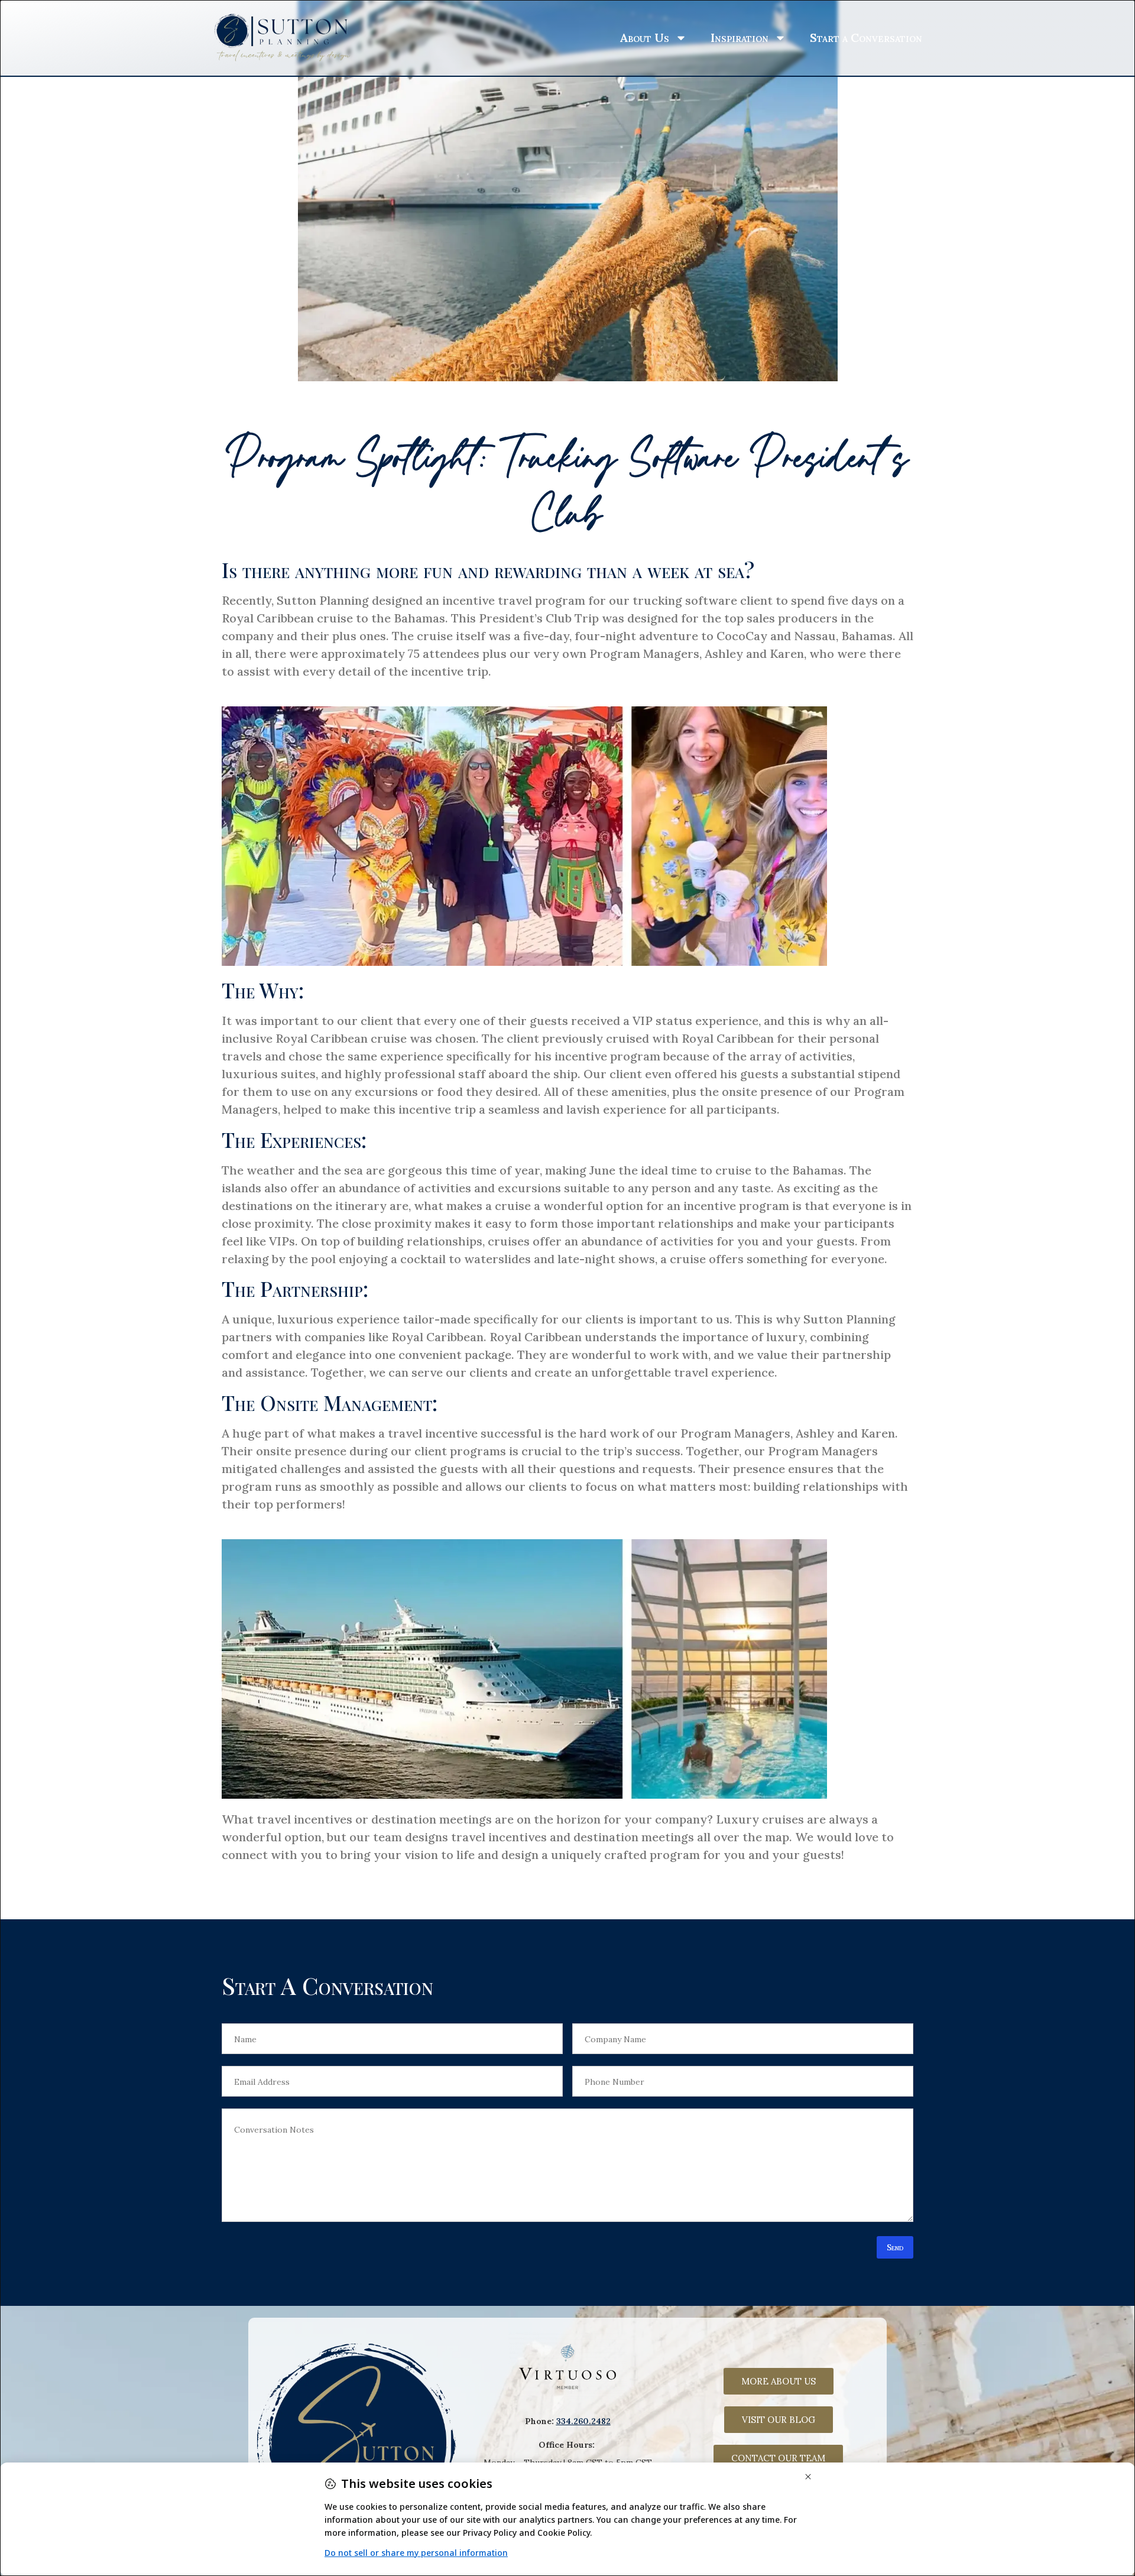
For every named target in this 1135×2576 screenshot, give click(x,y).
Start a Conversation (866, 38)
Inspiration (740, 38)
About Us (644, 38)
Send (895, 2247)
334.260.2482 (583, 2421)
